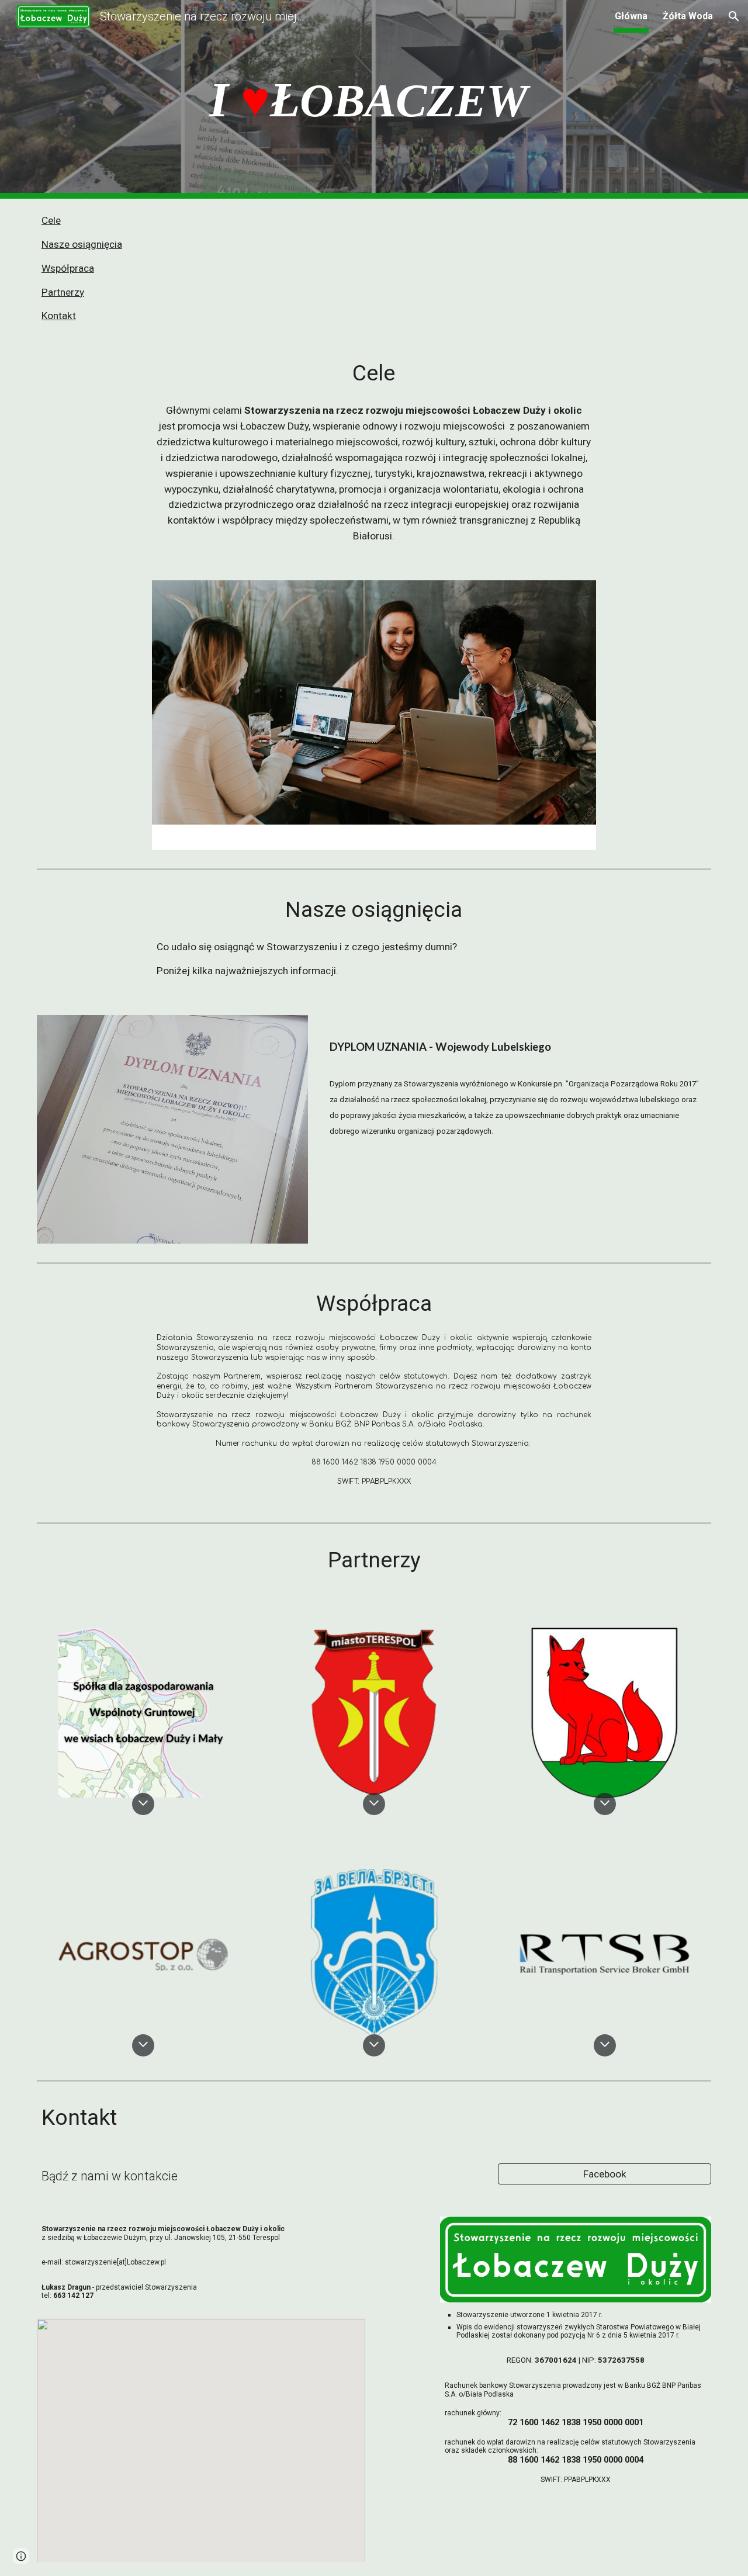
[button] (734, 16)
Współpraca (68, 268)
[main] (374, 100)
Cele (51, 220)
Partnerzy (63, 292)
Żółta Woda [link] (688, 16)
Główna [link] (631, 16)
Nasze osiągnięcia (82, 244)
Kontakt (59, 316)
